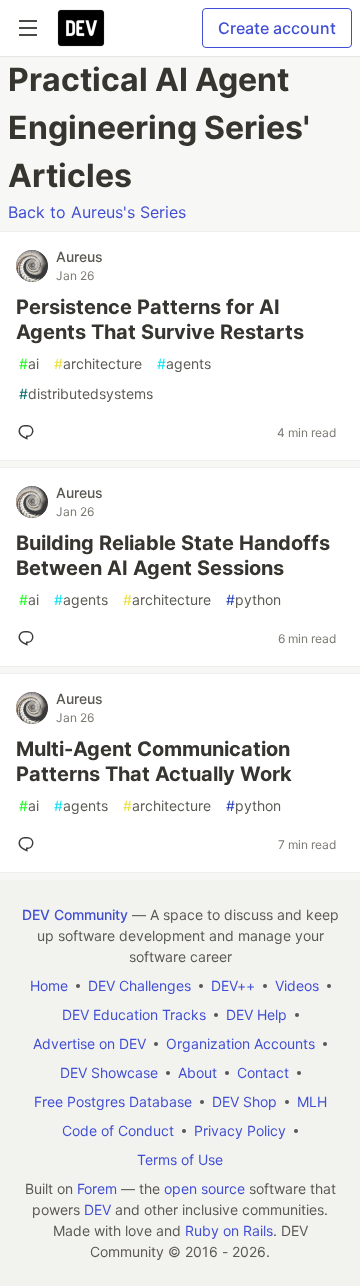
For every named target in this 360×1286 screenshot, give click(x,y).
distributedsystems (86, 393)
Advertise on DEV (89, 1043)
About (197, 1072)
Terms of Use (180, 1159)
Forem (97, 1188)
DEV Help (256, 1014)
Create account (277, 28)
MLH (312, 1101)
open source (204, 1188)
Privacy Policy (240, 1130)
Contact (263, 1072)
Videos (297, 985)
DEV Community (75, 914)
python (253, 599)
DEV (97, 1209)
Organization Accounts (240, 1043)
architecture (98, 363)
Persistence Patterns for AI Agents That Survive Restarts (160, 319)
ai (29, 363)
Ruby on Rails (229, 1230)
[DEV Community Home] (81, 28)
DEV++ (233, 985)
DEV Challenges (139, 985)
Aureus (79, 256)
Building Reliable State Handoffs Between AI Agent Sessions (173, 555)
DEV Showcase (109, 1072)
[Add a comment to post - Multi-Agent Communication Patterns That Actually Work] (30, 844)
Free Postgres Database (113, 1101)
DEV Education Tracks (134, 1014)
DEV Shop (244, 1101)
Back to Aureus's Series (97, 212)
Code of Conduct (118, 1130)
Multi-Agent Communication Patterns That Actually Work (154, 761)
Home (49, 985)
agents (184, 363)
